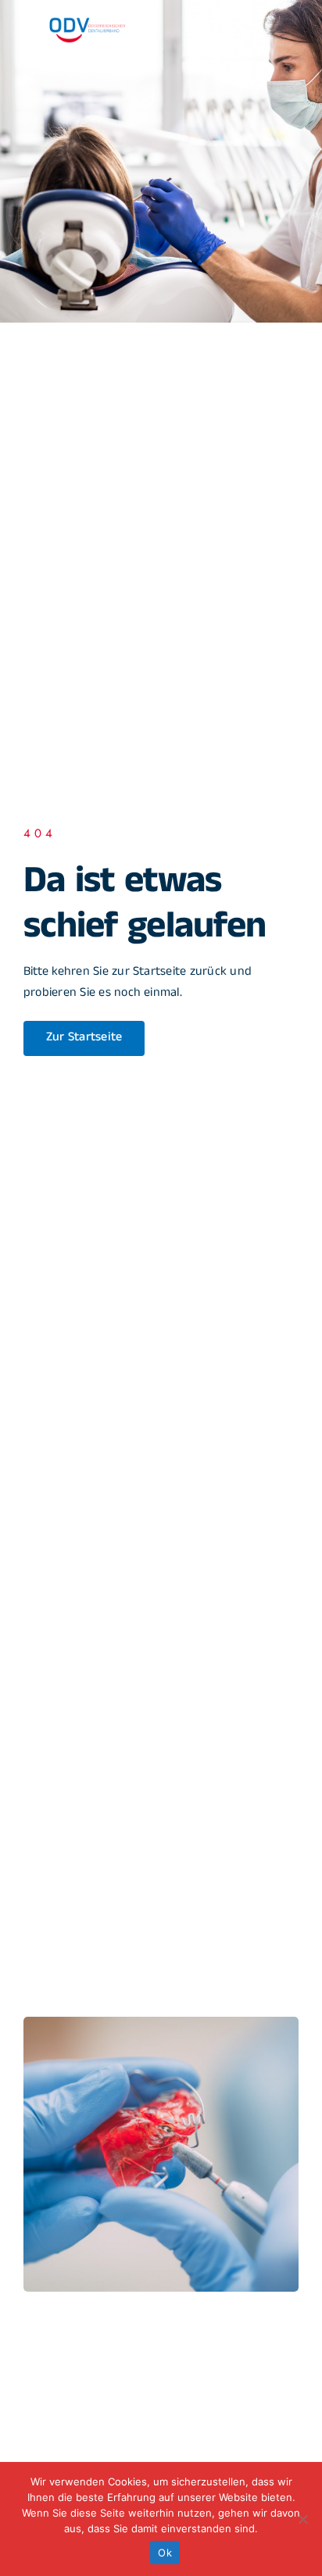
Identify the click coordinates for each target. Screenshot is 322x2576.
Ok (165, 2553)
